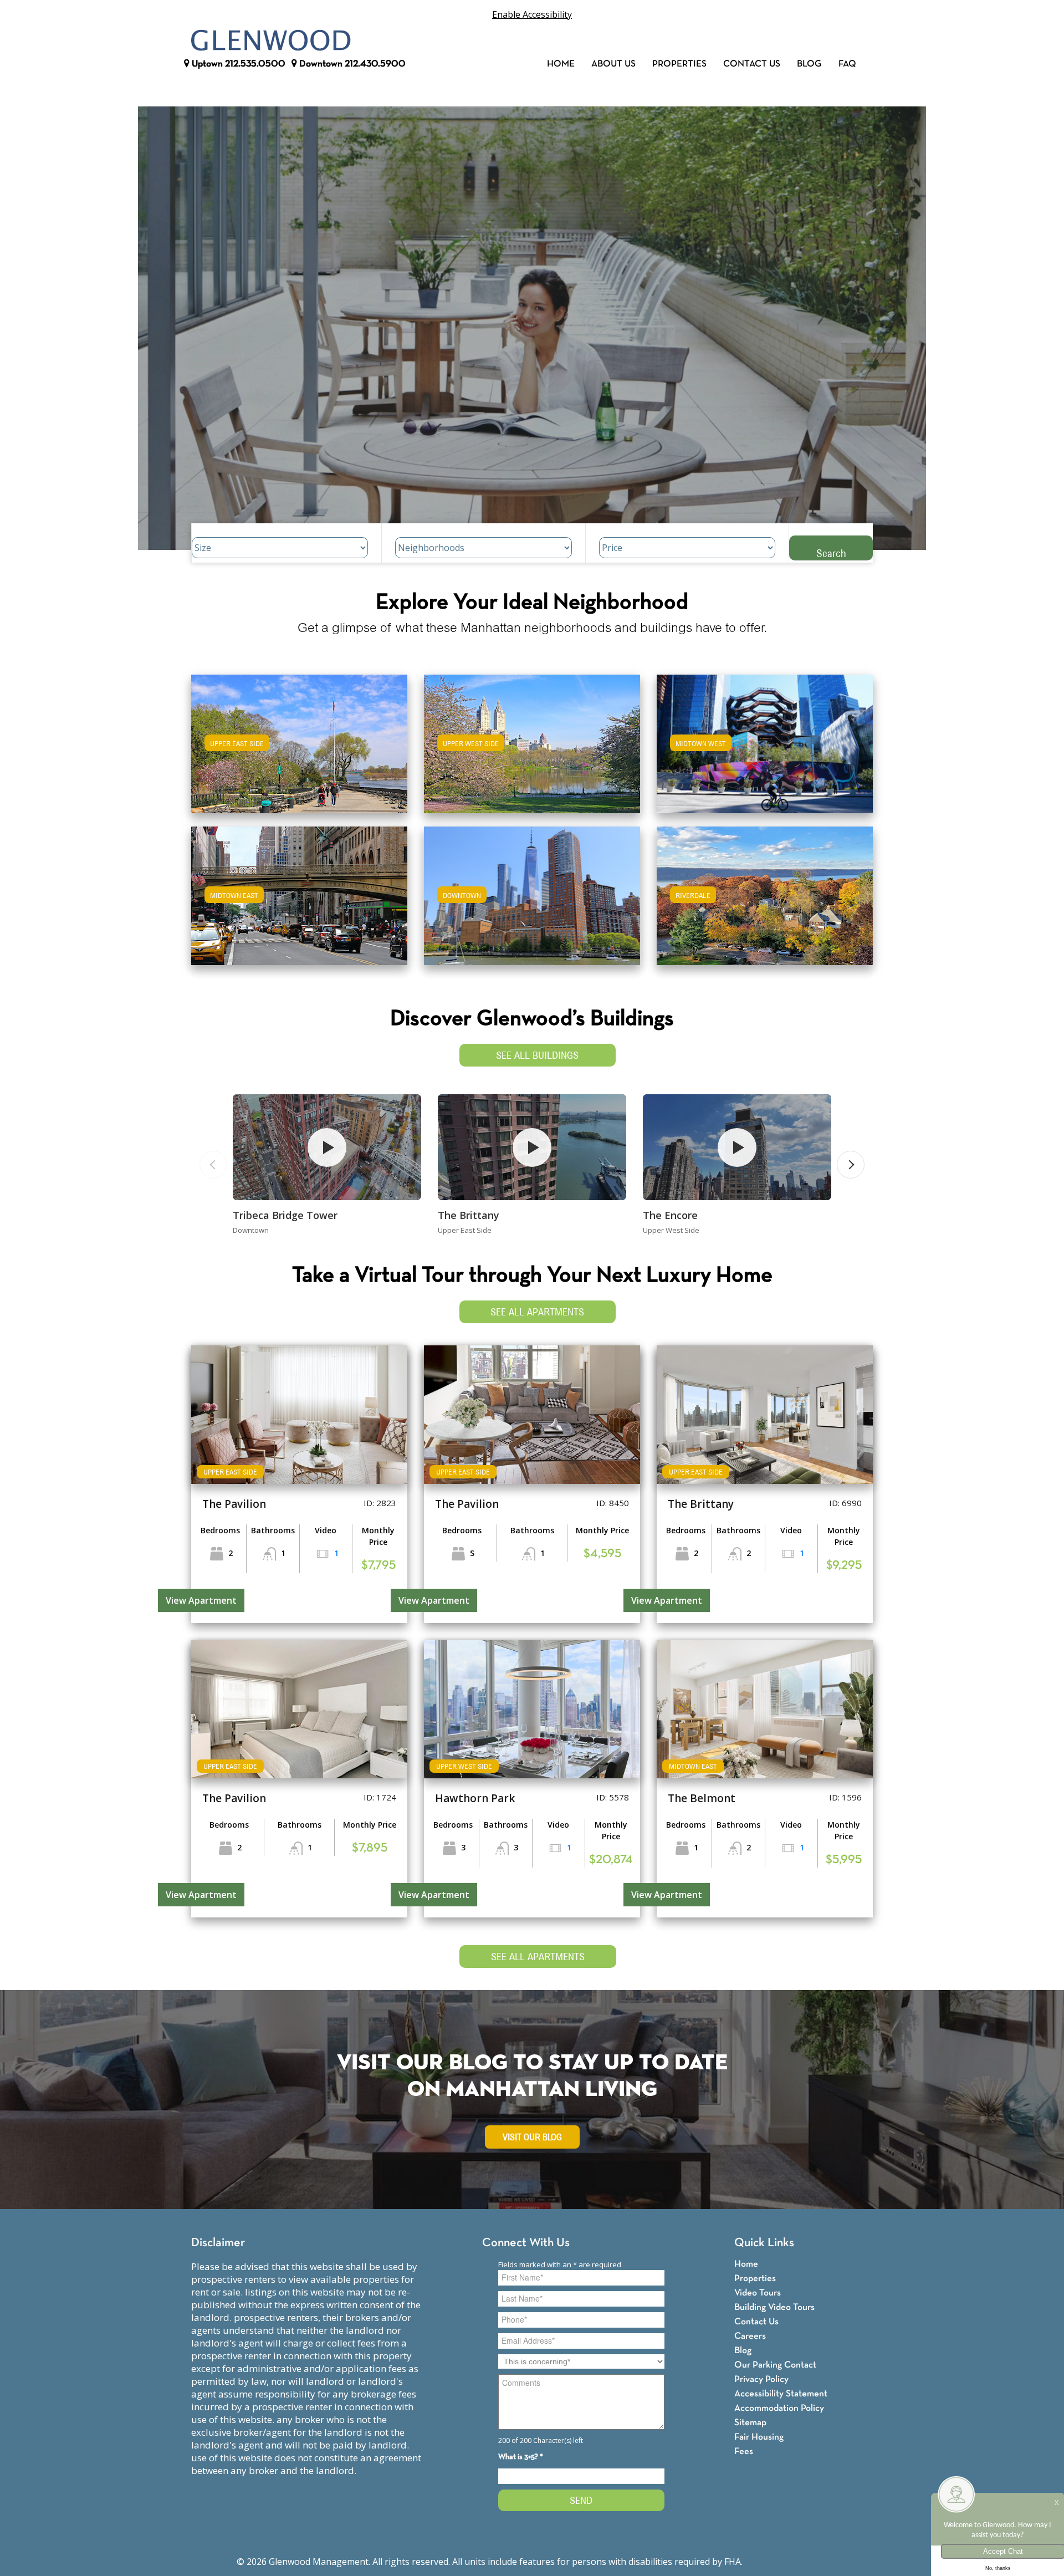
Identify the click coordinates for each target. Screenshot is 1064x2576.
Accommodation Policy (779, 2408)
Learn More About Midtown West (765, 739)
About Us (613, 64)
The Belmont (702, 1798)
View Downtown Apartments (532, 903)
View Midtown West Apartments (765, 751)
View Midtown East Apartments (299, 903)
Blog (809, 64)
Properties (679, 64)
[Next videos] (851, 1165)
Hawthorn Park (475, 1798)
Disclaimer (218, 2243)
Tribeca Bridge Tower (285, 1215)
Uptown (237, 64)
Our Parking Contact (775, 2365)
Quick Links (764, 2243)
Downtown (351, 64)
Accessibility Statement (781, 2394)
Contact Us (752, 64)
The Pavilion (234, 1504)
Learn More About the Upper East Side (299, 739)
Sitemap (750, 2423)
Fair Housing (759, 2437)
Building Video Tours (774, 2307)
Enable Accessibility (532, 14)
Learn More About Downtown (532, 891)
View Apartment (201, 1600)
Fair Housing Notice (786, 2562)
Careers (750, 2336)
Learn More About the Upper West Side (532, 739)
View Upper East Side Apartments (300, 751)
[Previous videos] (213, 1165)
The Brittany (469, 1215)
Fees (744, 2452)
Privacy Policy (761, 2379)
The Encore (670, 1215)
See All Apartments (537, 1312)
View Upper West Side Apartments (532, 751)
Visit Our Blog (532, 2137)
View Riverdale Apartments (765, 903)
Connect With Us (526, 2243)
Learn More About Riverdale (765, 891)
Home (561, 64)
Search (831, 553)
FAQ (847, 64)
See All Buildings (537, 1055)
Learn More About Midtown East (300, 891)
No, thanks (998, 2568)
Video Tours (758, 2293)
